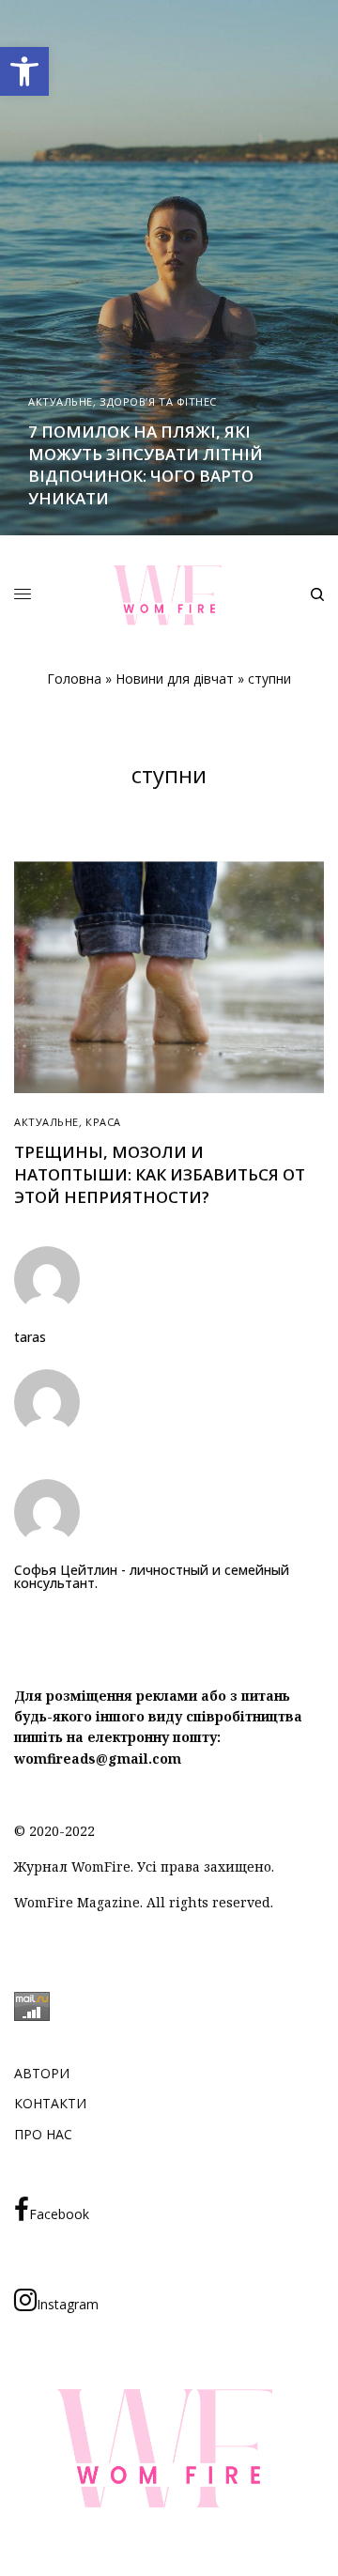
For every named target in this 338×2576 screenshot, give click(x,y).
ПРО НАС (43, 2134)
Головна (74, 679)
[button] (24, 71)
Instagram (68, 2304)
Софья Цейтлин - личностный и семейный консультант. (152, 1577)
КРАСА (103, 1122)
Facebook (59, 2214)
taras (30, 1337)
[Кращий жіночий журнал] (169, 595)
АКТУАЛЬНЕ (61, 401)
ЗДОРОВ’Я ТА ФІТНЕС (158, 401)
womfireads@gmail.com (98, 1758)
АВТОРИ (42, 2073)
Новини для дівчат (175, 679)
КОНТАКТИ (50, 2103)
